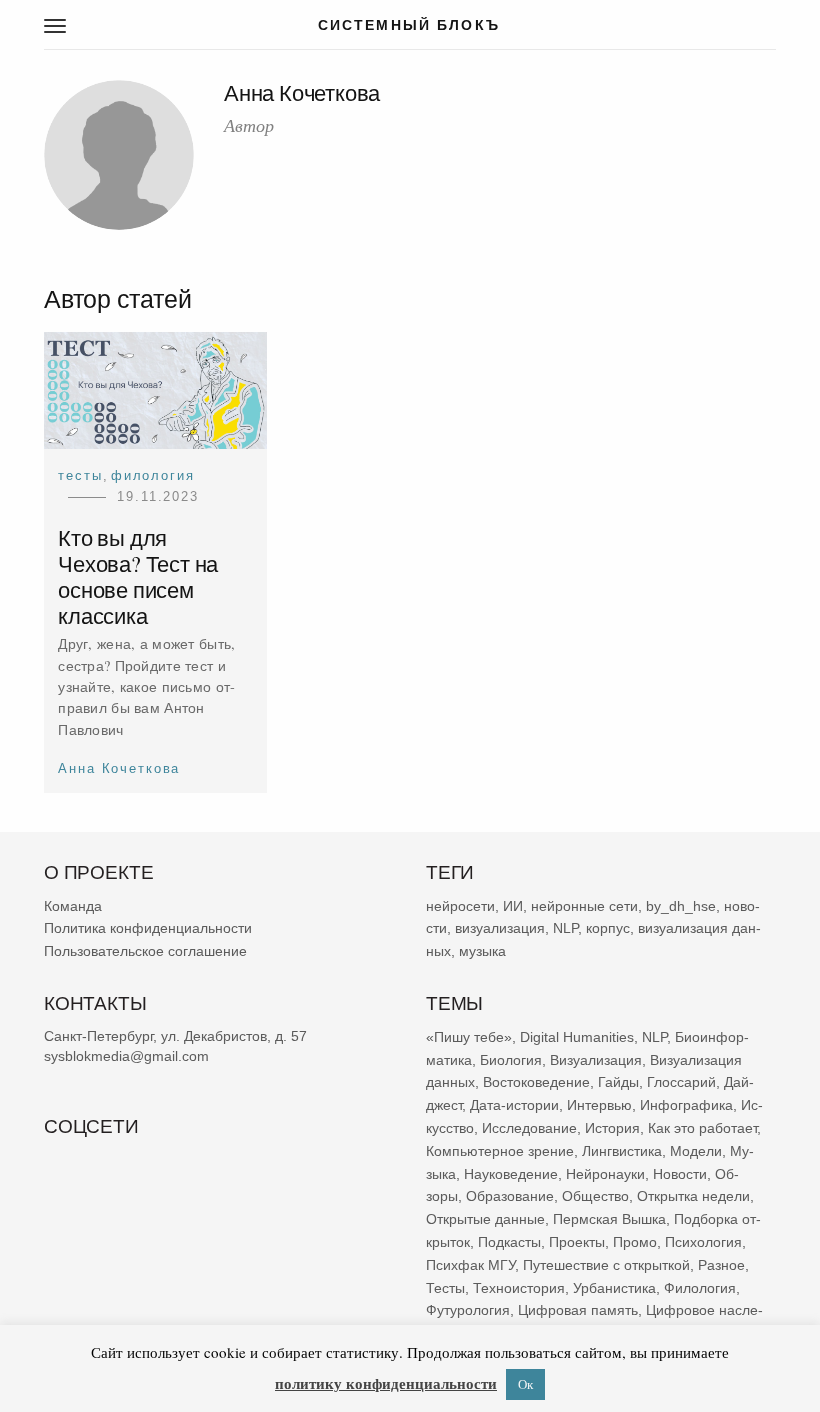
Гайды (618, 1082)
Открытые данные (485, 1219)
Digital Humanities (577, 1036)
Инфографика (686, 1105)
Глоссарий (681, 1082)
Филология (153, 475)
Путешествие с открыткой (606, 1264)
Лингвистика (622, 1150)
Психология (703, 1242)
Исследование (529, 1128)
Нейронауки (605, 1173)
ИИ (513, 905)
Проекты (577, 1242)
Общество (595, 1196)
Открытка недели (693, 1196)
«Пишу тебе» (469, 1036)
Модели (696, 1150)
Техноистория (519, 1287)
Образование (510, 1196)
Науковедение (511, 1173)
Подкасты (509, 1242)
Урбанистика (614, 1287)
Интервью (599, 1105)
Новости (680, 1173)
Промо (635, 1242)
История (612, 1128)
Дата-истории (514, 1105)
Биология (511, 1059)
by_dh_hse (681, 905)
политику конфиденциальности (386, 1383)
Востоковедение (536, 1082)
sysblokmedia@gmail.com (126, 1056)
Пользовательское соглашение (145, 951)
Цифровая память (578, 1310)
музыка (482, 951)
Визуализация (596, 1059)
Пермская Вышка (609, 1219)
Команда (73, 905)
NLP (565, 928)
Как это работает (702, 1128)
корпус (608, 928)
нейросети (460, 905)
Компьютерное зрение (500, 1150)
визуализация (500, 928)
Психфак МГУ (470, 1264)
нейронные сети (584, 905)
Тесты (80, 475)
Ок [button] (525, 1384)
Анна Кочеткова (119, 768)
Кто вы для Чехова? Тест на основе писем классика (138, 577)
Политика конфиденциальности (148, 928)
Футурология (468, 1310)
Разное (721, 1264)
